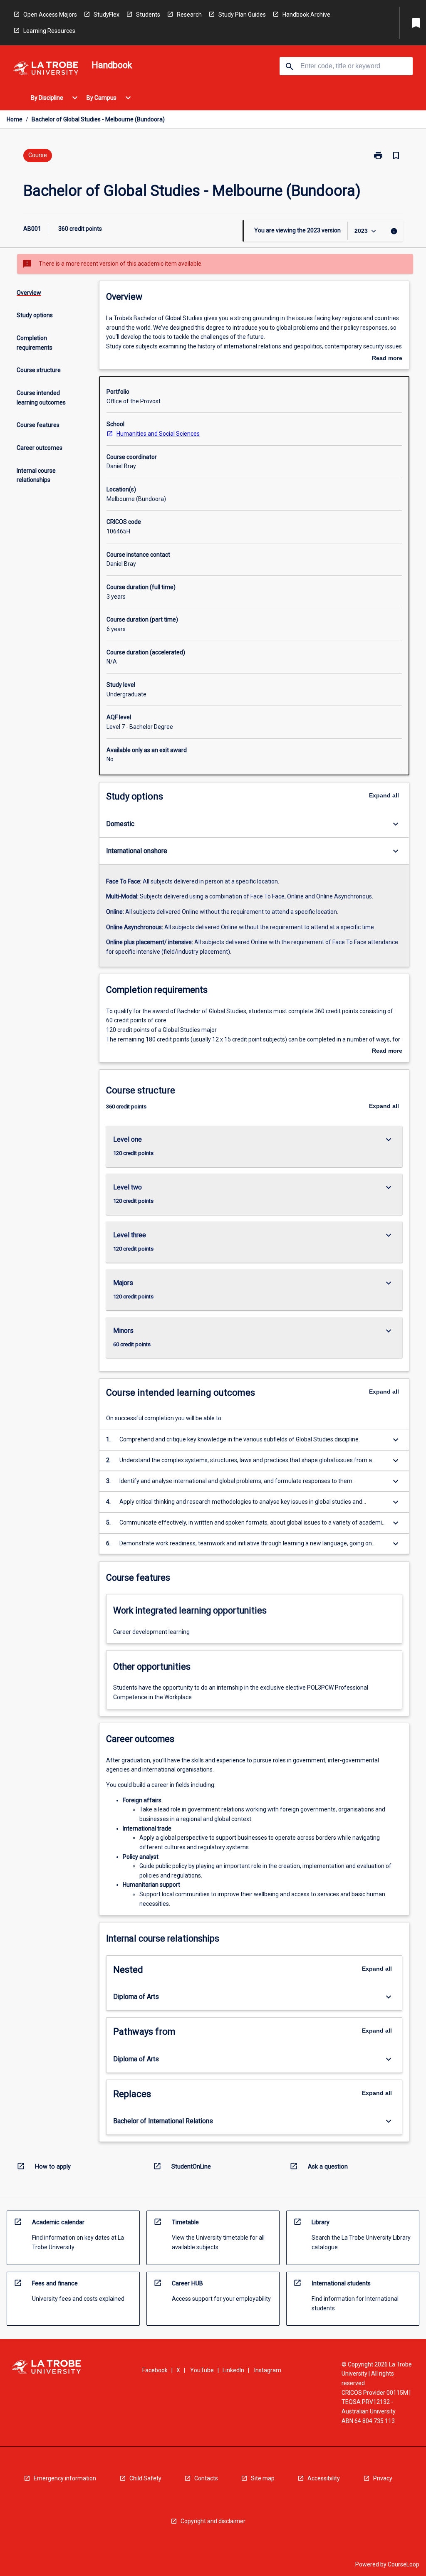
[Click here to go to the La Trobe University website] (46, 70)
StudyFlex (106, 15)
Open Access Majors (50, 15)
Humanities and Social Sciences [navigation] (158, 434)
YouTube (202, 2370)
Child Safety (145, 2478)
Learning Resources (49, 31)
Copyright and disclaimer (213, 2521)
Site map (263, 2478)
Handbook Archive (306, 15)
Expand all (384, 795)
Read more (387, 359)
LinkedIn (233, 2370)
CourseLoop (404, 2564)
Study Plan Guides (242, 15)
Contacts (206, 2478)
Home (15, 119)
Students (148, 15)
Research (189, 15)
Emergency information (65, 2478)
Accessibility (324, 2478)
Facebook (155, 2370)
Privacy (383, 2478)
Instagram (268, 2370)
